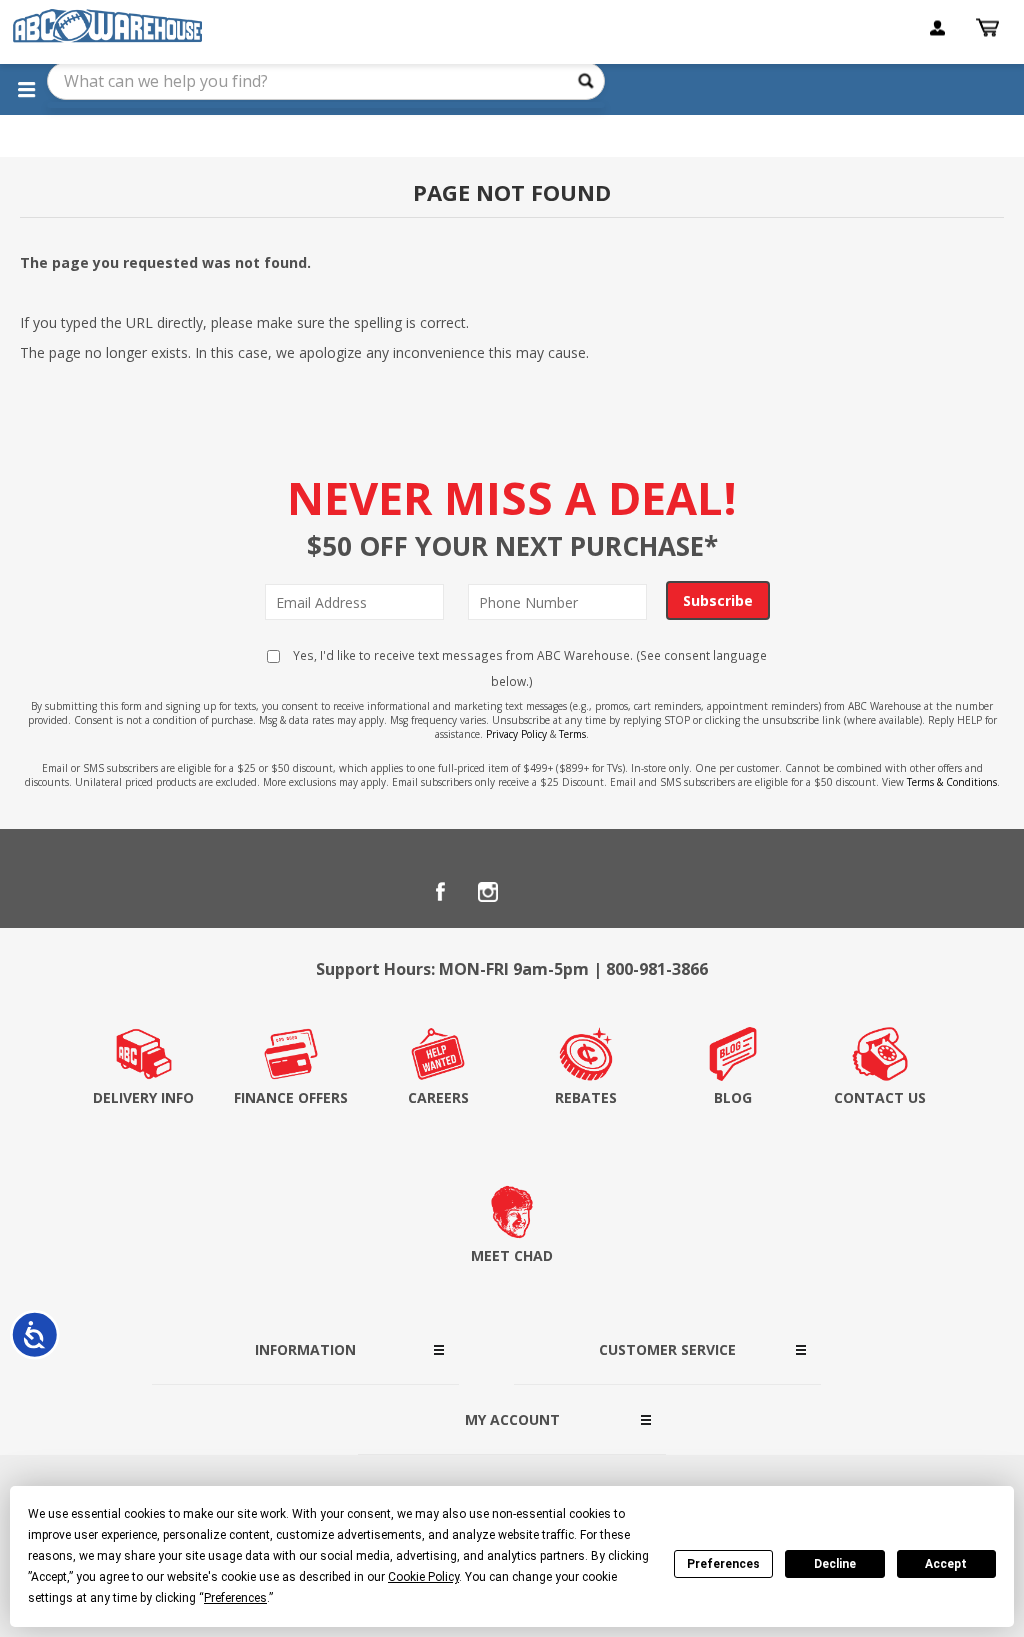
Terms (572, 734)
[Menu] (26, 89)
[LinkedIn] (536, 892)
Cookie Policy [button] (423, 1577)
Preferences (723, 1564)
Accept (946, 1564)
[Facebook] (440, 892)
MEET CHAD (512, 1255)
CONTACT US (880, 1097)
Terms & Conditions (952, 782)
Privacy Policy (516, 734)
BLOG (733, 1097)
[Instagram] (488, 892)
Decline (835, 1564)
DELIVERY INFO (143, 1097)
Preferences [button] (235, 1598)
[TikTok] (584, 892)
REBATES (586, 1097)
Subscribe (718, 600)
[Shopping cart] (990, 28)
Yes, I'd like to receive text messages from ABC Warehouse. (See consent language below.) (528, 668)
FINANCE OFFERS (291, 1097)
